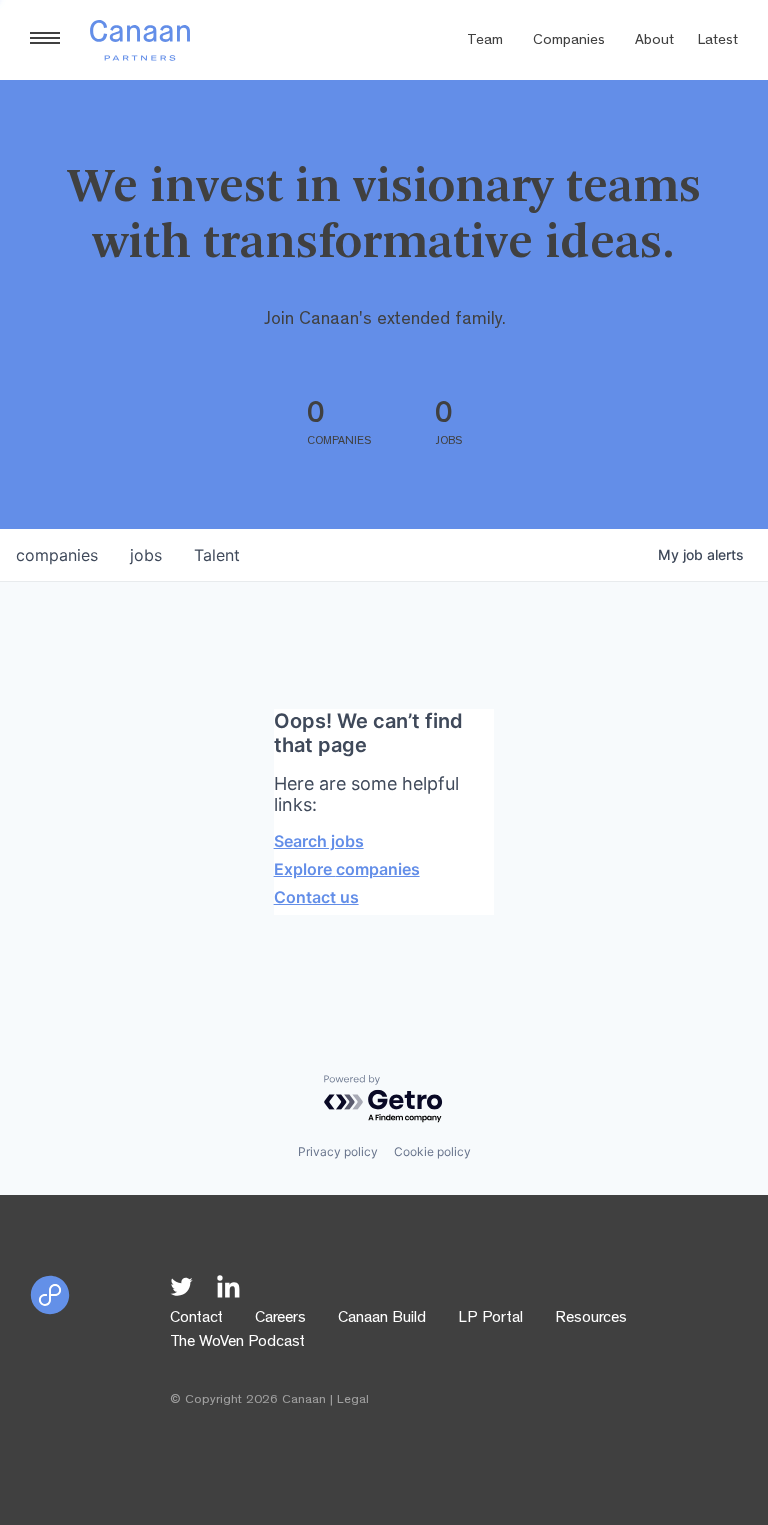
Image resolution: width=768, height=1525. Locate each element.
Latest (718, 41)
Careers (280, 1319)
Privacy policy (338, 1151)
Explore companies (347, 869)
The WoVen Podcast (237, 1343)
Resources (591, 1319)
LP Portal (490, 1319)
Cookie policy (432, 1151)
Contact (196, 1319)
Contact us (316, 897)
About (654, 41)
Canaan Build (382, 1319)
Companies (569, 41)
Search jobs (319, 841)
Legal (353, 1400)
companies (57, 555)
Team (485, 41)
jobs (146, 555)
